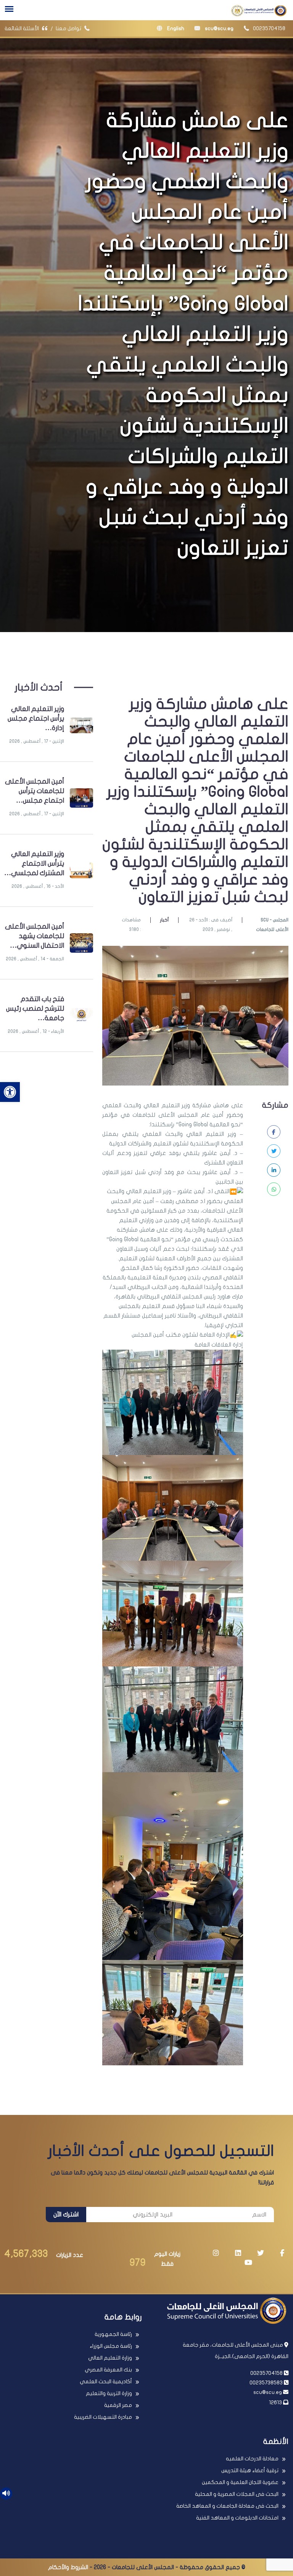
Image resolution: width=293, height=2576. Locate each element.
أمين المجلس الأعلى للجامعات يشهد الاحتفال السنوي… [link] (35, 936)
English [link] (175, 28)
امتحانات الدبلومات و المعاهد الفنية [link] (237, 2518)
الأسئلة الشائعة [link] (22, 28)
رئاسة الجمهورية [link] (113, 2334)
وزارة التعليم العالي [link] (110, 2358)
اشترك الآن (66, 2215)
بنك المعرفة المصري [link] (108, 2370)
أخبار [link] (164, 920)
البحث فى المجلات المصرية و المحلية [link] (237, 2494)
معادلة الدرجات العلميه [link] (252, 2459)
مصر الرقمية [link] (118, 2405)
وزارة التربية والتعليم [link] (109, 2393)
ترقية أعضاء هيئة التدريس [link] (250, 2470)
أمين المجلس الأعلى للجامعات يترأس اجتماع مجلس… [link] (35, 791)
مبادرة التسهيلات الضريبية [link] (103, 2417)
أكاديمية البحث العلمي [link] (106, 2382)
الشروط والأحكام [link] (68, 2567)
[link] (10, 1092)
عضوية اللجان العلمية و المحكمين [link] (240, 2482)
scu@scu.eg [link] (219, 28)
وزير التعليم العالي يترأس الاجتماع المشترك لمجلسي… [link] (34, 864)
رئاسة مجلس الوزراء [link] (111, 2346)
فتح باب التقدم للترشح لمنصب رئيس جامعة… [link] (35, 1009)
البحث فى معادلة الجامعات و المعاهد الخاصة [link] (227, 2506)
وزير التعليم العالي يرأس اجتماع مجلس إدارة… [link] (36, 719)
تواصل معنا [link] (69, 28)
